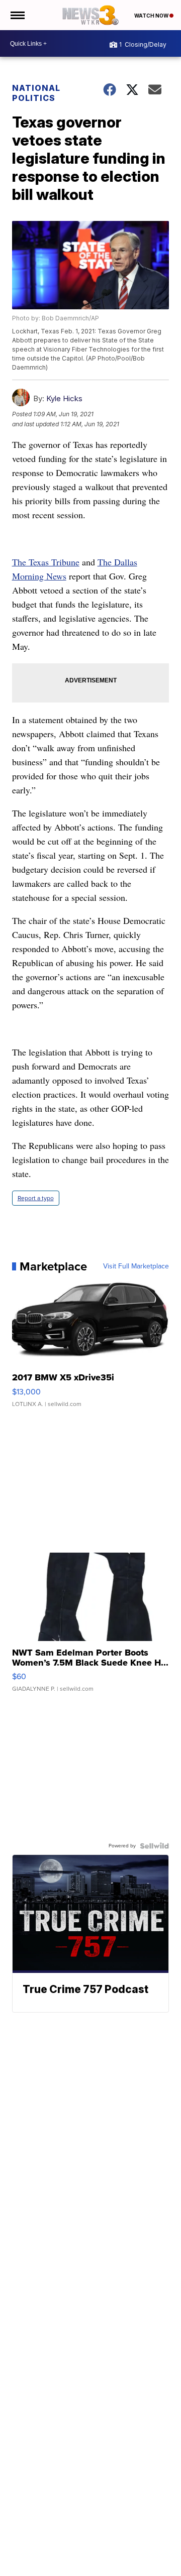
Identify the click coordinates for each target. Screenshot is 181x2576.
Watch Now (152, 16)
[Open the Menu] (17, 15)
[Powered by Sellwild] (154, 1846)
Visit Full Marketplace (136, 1266)
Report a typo (36, 1198)
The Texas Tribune (46, 562)
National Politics (36, 93)
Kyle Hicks (64, 398)
